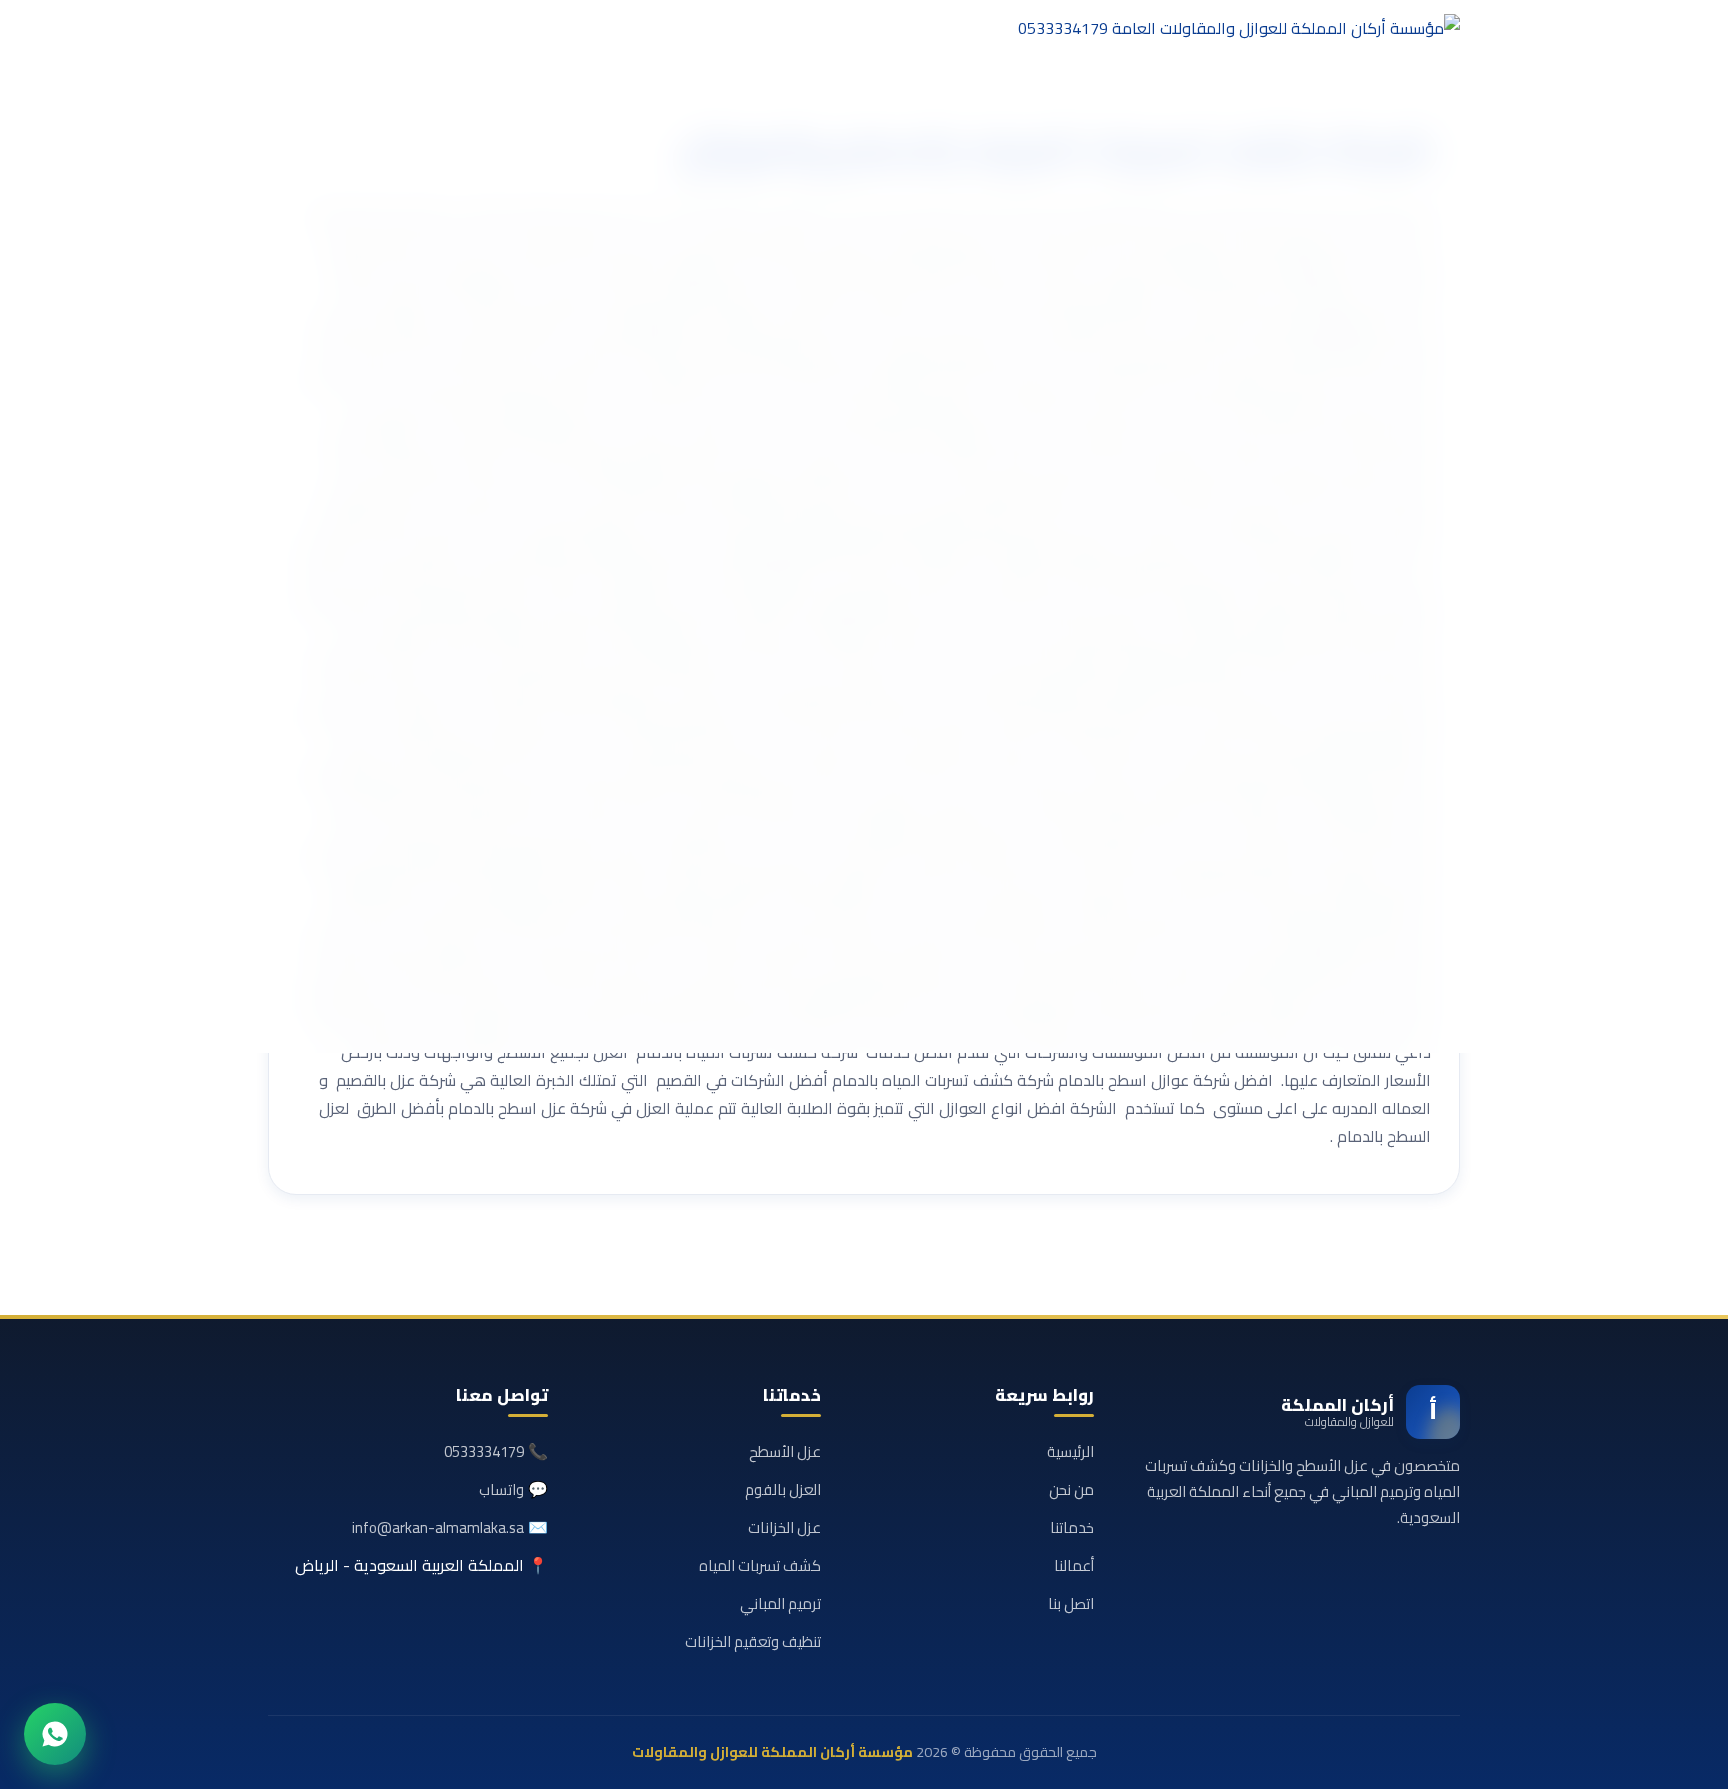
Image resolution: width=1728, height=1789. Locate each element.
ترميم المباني (780, 1603)
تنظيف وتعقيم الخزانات (753, 1641)
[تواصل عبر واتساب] (55, 1734)
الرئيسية (1070, 1451)
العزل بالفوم (783, 1489)
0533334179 (484, 1451)
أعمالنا (1074, 1565)
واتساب (501, 1489)
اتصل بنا (1071, 1603)
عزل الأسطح (785, 1451)
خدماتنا (1072, 1527)
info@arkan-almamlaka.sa (438, 1527)
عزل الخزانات (784, 1527)
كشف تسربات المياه (760, 1565)
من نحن (1071, 1489)
